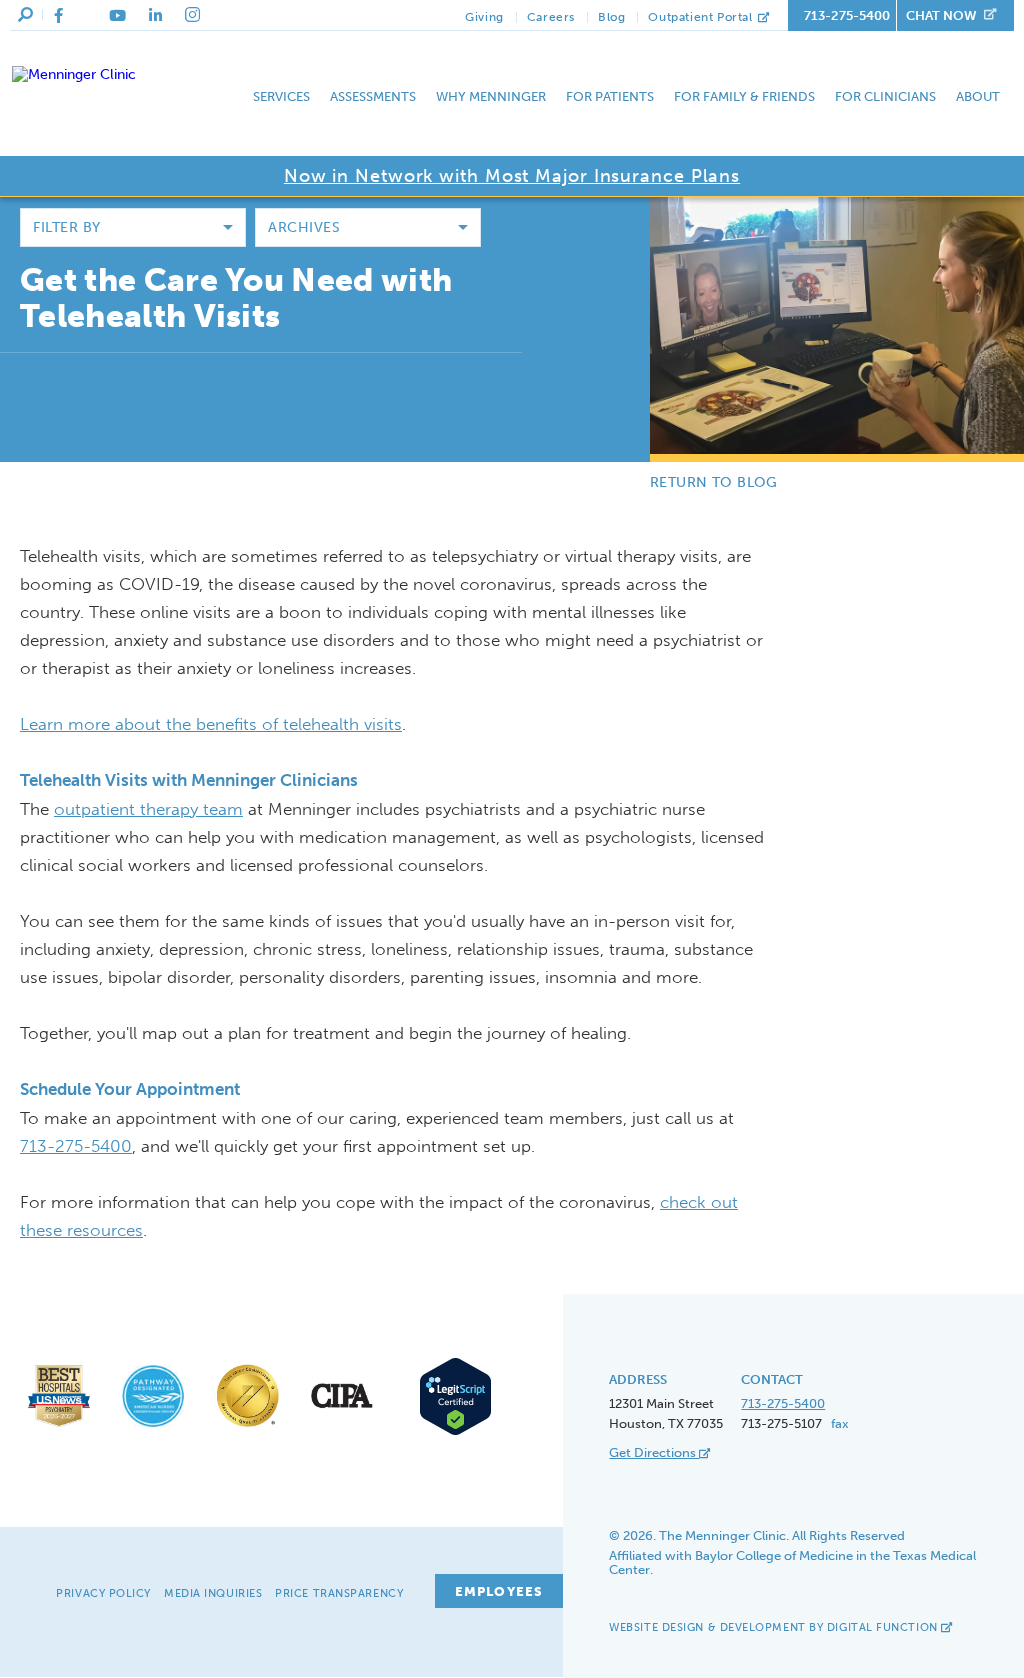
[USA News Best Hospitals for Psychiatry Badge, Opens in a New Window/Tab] (59, 1426)
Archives (304, 227)
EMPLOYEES (499, 1591)
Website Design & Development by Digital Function (775, 1627)
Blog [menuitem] (611, 17)
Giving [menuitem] (484, 17)
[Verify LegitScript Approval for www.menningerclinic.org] (448, 1432)
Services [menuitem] (281, 96)
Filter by (67, 227)
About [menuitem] (978, 96)
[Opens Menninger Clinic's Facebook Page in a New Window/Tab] (58, 16)
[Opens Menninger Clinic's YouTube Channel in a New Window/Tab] (117, 16)
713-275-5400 (847, 15)
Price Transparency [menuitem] (339, 1593)
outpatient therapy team (148, 809)
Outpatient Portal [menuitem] (702, 17)
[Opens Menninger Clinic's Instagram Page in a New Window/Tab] (192, 15)
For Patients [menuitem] (610, 96)
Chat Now (941, 15)
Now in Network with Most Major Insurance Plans (512, 176)
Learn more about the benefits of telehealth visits (211, 724)
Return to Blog (714, 482)
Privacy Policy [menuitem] (103, 1593)
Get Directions (654, 1452)
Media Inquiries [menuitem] (213, 1593)
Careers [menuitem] (551, 17)
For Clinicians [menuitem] (885, 96)
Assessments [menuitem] (373, 96)
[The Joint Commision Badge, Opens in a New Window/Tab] (248, 1426)
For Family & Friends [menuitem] (744, 96)
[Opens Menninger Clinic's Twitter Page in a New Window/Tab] (86, 16)
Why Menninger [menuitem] (491, 96)
